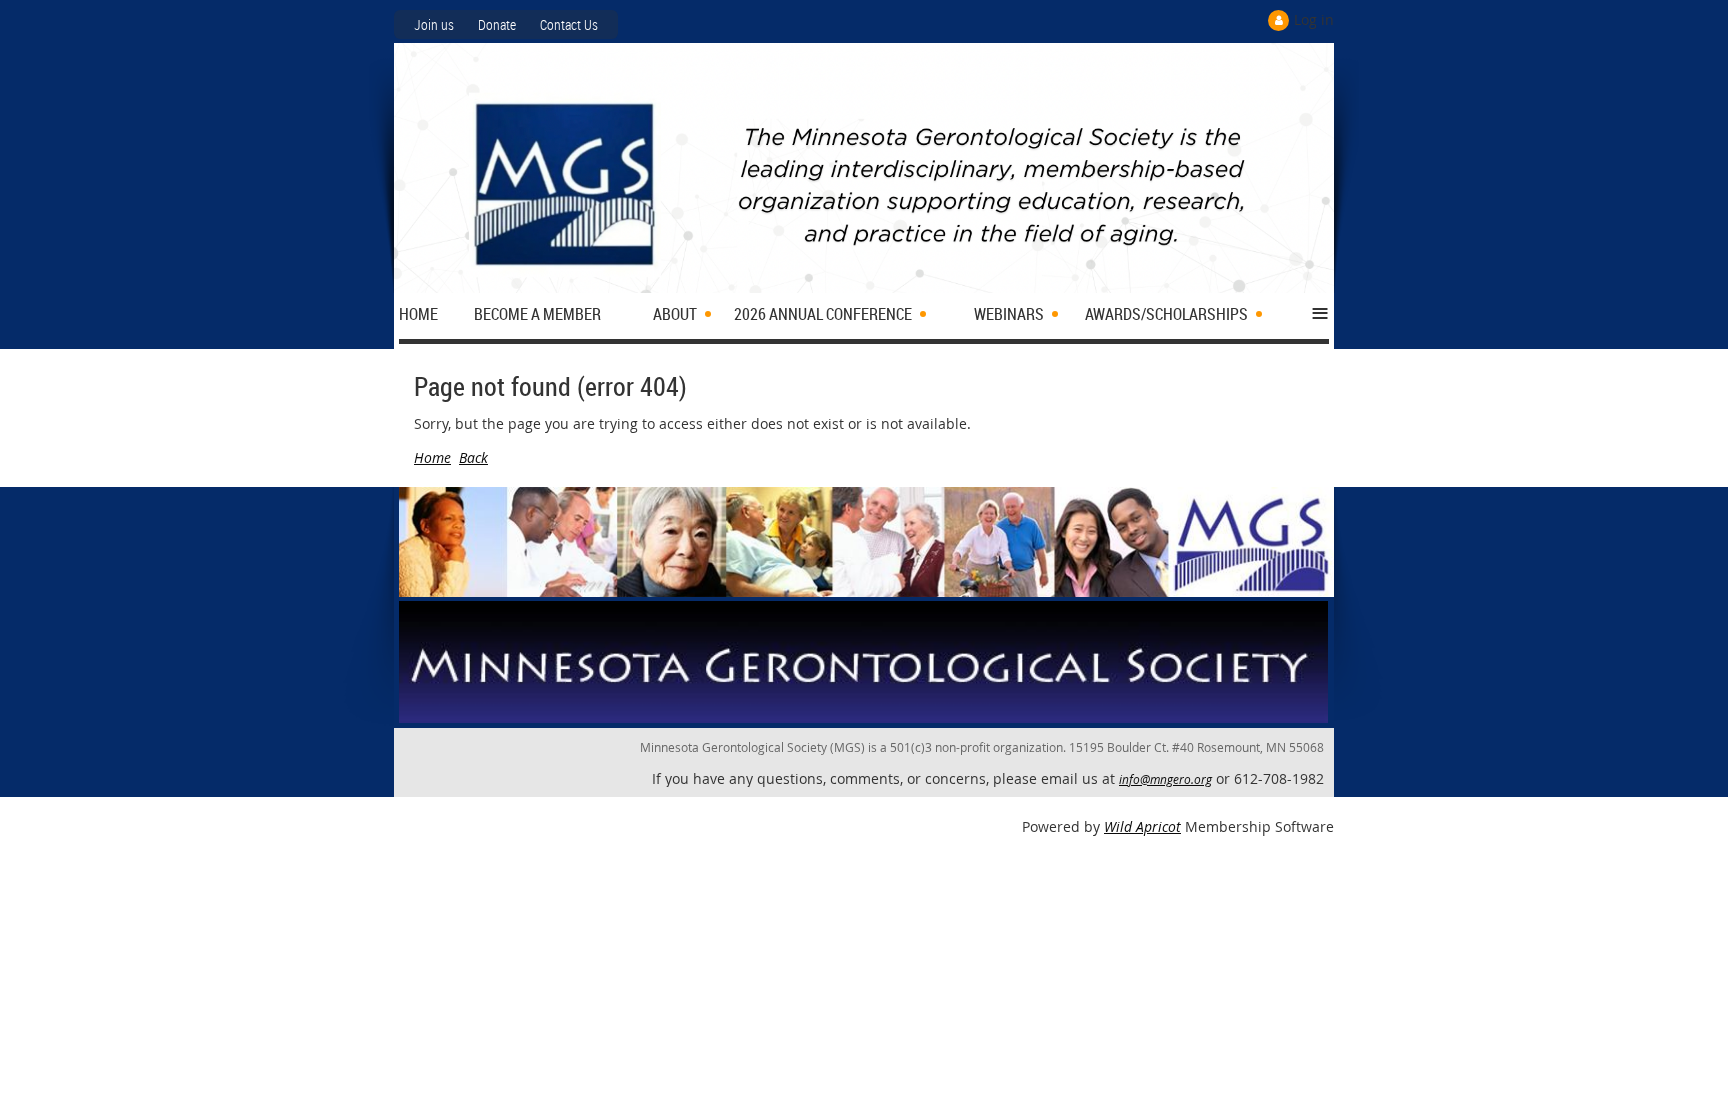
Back (473, 457)
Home (432, 457)
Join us (434, 24)
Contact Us (569, 24)
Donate (497, 24)
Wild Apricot (1142, 826)
